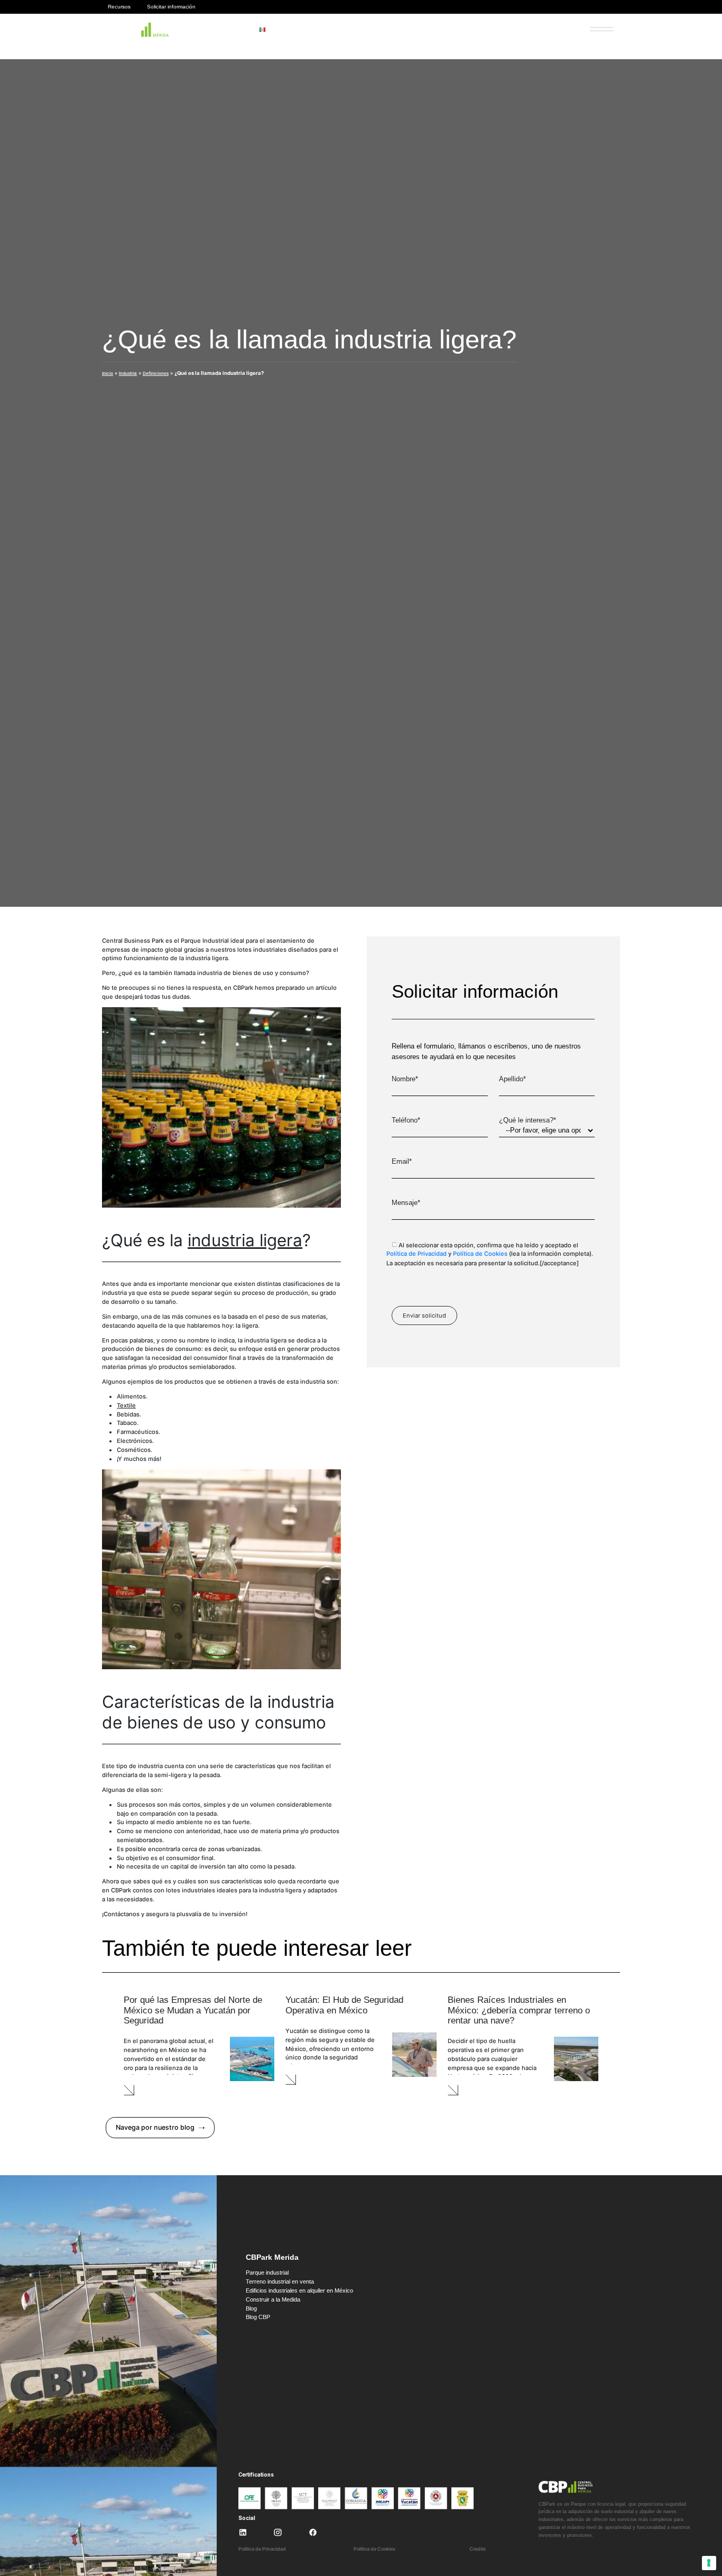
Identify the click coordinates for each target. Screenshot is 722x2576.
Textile (126, 1405)
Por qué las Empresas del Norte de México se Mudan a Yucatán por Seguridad (193, 2010)
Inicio (108, 373)
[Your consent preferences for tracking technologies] (709, 2563)
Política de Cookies (480, 1254)
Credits (478, 2549)
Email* (402, 1161)
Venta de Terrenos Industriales (400, 30)
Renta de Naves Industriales (490, 30)
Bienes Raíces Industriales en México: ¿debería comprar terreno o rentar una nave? (519, 2010)
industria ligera (245, 1240)
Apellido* (512, 1079)
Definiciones (156, 373)
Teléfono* (406, 1120)
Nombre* (405, 1079)
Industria (128, 373)
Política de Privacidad (416, 1254)
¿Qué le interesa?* (527, 1120)
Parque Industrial (325, 30)
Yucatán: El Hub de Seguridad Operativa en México (344, 2005)
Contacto (553, 30)
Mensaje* (406, 1203)
